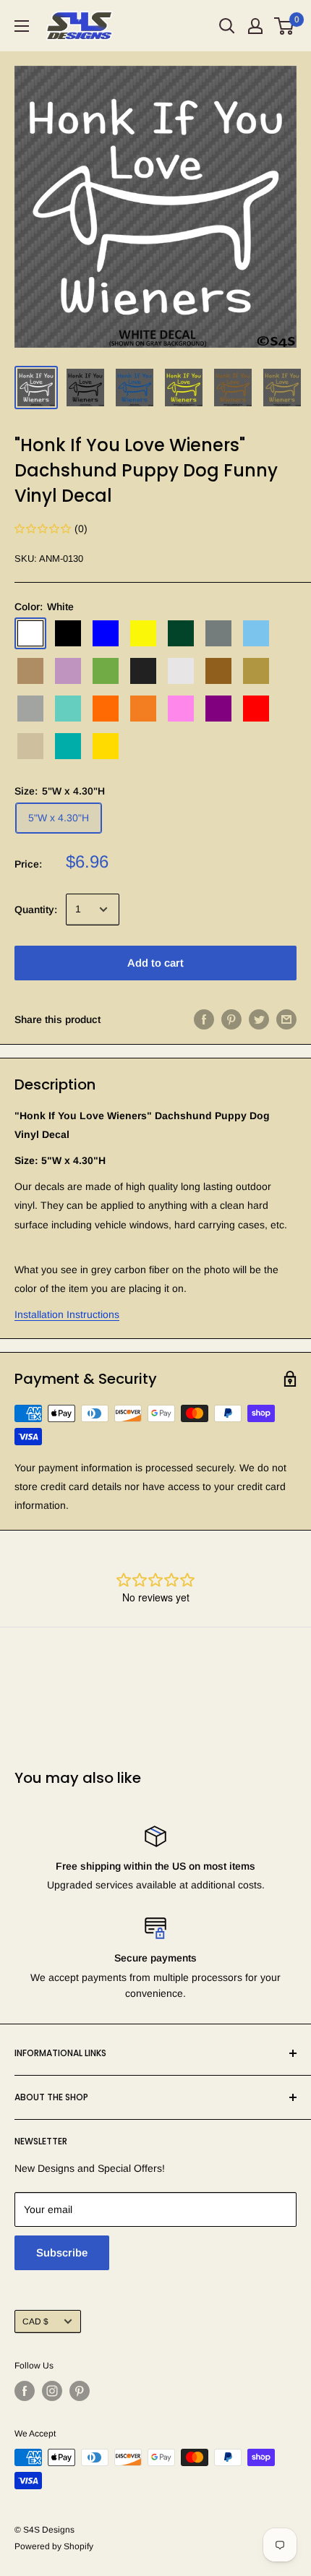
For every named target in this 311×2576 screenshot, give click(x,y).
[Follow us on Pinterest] (80, 2391)
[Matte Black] (143, 671)
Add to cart (155, 963)
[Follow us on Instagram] (52, 2391)
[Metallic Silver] (30, 709)
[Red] (256, 709)
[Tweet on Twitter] (259, 1019)
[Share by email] (286, 1019)
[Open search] (227, 26)
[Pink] (181, 709)
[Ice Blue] (256, 633)
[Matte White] (181, 671)
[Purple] (218, 709)
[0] (285, 26)
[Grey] (218, 633)
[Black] (68, 633)
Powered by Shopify (54, 2546)
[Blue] (106, 633)
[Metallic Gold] (256, 671)
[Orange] (106, 709)
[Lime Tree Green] (106, 671)
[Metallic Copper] (218, 671)
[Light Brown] (30, 671)
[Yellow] (106, 746)
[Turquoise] (68, 746)
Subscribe (62, 2252)
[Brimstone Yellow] (143, 633)
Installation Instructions (67, 1314)
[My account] (255, 26)
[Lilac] (68, 671)
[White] (30, 633)
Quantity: (36, 910)
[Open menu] (22, 26)
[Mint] (68, 709)
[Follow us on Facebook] (25, 2391)
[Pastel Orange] (143, 709)
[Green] (181, 633)
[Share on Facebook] (204, 1019)
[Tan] (30, 746)
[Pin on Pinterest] (231, 1019)
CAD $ (35, 2322)
